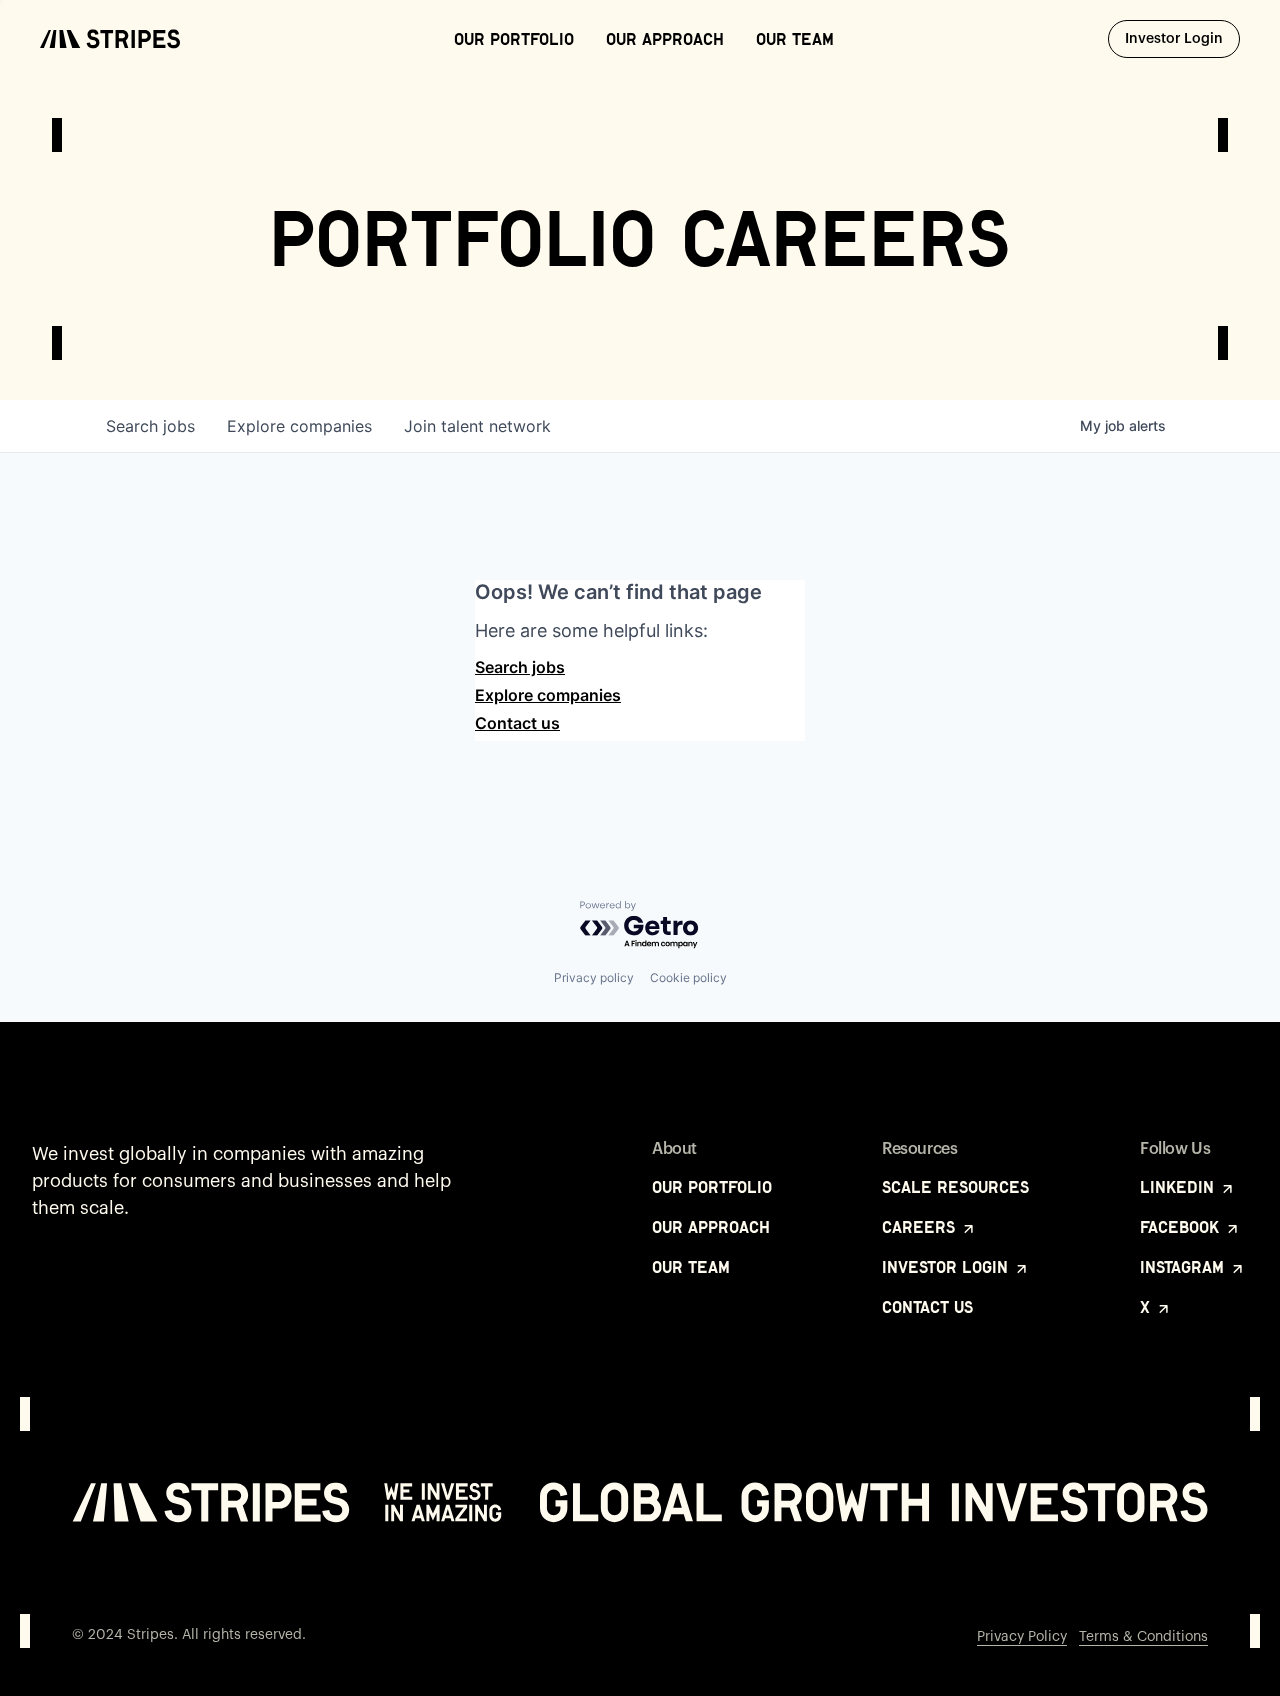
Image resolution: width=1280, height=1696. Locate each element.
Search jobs (520, 667)
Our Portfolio (514, 39)
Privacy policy (594, 977)
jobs (150, 426)
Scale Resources (955, 1187)
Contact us (517, 723)
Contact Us (927, 1307)
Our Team (795, 39)
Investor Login (1182, 38)
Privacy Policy (1022, 1637)
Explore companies (548, 695)
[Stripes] (110, 39)
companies (299, 426)
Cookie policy (688, 977)
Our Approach (665, 39)
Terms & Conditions (1143, 1637)
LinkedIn (1179, 1187)
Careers (921, 1227)
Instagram (1184, 1267)
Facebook (1182, 1227)
